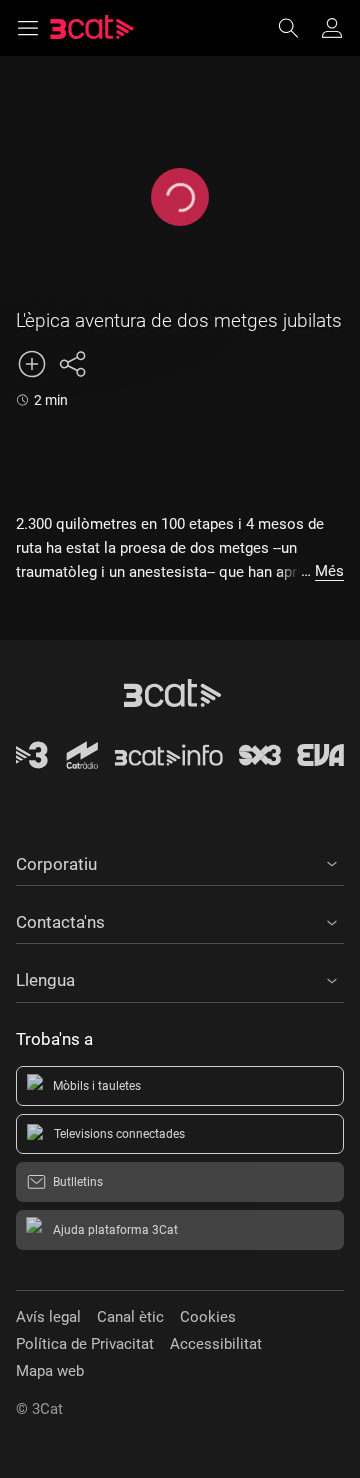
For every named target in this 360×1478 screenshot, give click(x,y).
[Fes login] (332, 28)
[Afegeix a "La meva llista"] (32, 364)
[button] (180, 861)
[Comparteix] (72, 364)
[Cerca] (298, 28)
